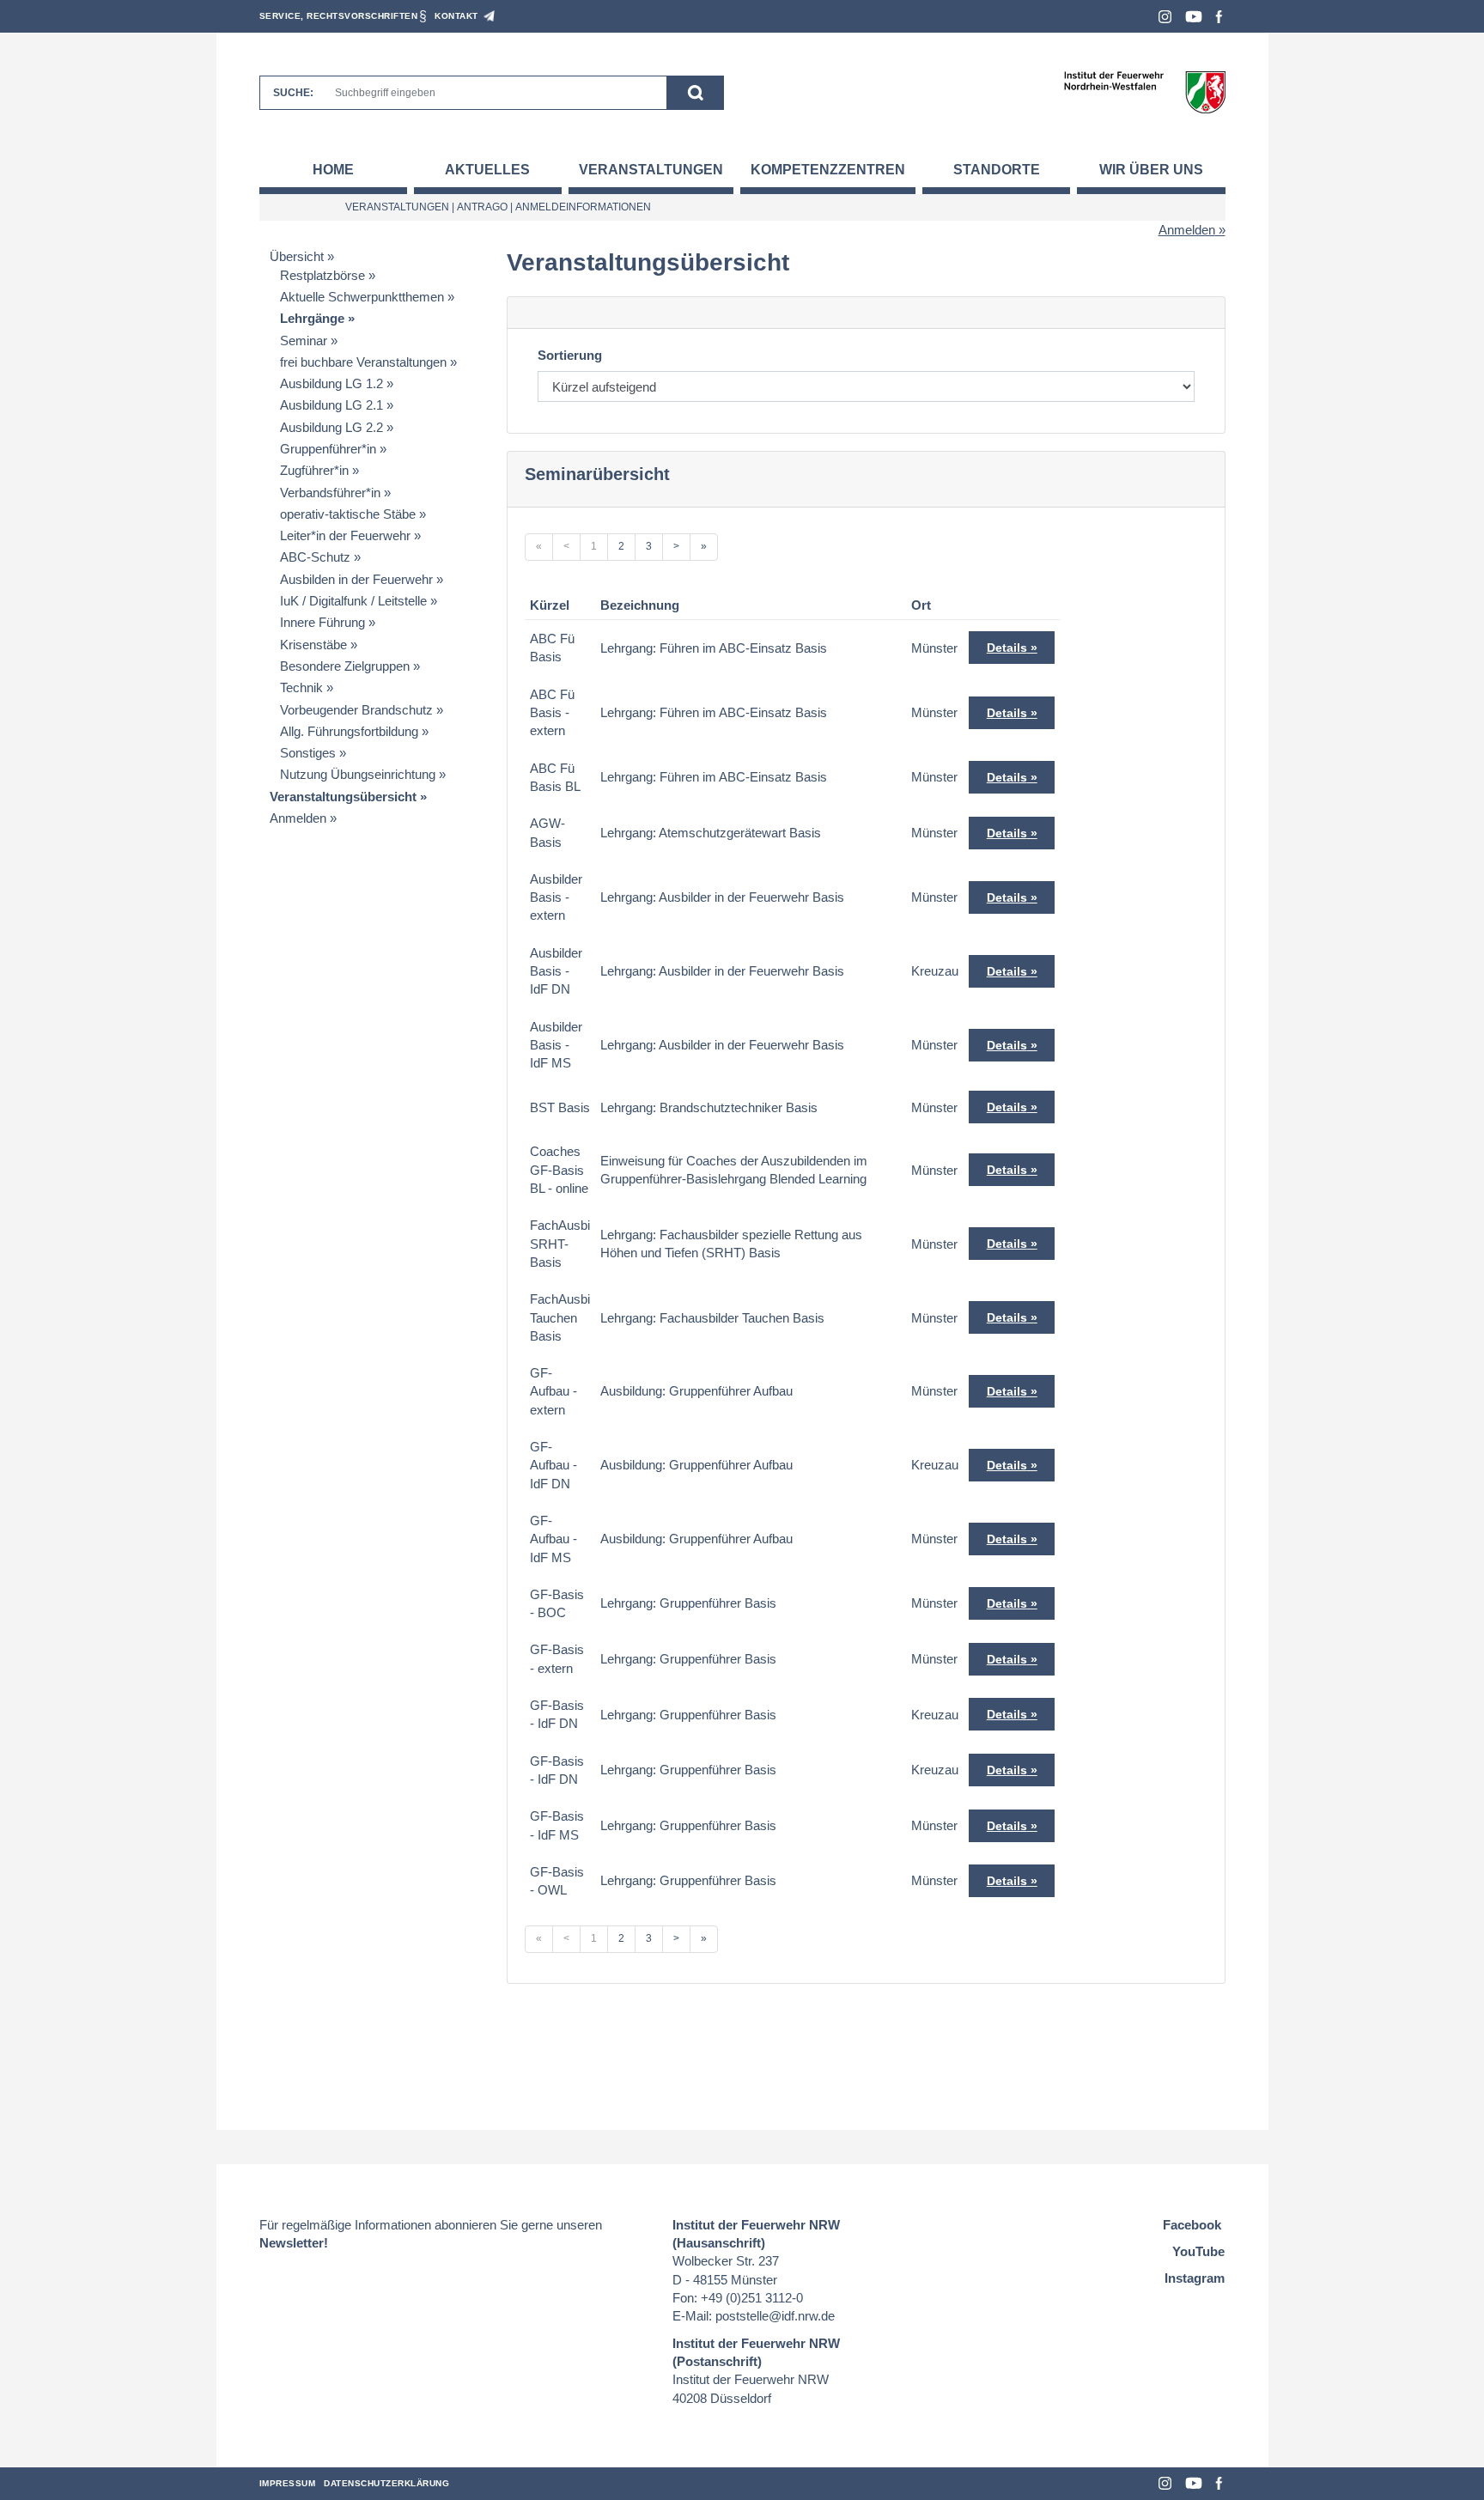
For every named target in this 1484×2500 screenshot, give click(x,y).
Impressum (288, 2483)
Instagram (1165, 17)
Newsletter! (294, 2243)
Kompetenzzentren (828, 170)
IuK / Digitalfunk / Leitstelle (353, 601)
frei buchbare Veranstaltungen (363, 362)
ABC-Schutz (315, 557)
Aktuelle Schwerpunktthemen (362, 297)
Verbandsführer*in (330, 493)
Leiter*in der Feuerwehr (345, 535)
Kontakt (456, 16)
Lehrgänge (312, 318)
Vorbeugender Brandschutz (356, 710)
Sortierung (570, 355)
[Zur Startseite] (1144, 91)
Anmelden (1187, 230)
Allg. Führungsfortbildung (349, 731)
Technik (301, 687)
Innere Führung (322, 622)
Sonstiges (308, 753)
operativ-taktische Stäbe (348, 514)
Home (333, 170)
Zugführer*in (314, 470)
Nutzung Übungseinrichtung (358, 774)
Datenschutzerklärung (386, 2483)
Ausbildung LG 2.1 (331, 405)
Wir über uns (1151, 170)
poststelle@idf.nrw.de (775, 2316)
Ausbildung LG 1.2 (331, 383)
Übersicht (297, 256)
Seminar (304, 341)
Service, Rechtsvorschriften (339, 16)
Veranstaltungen (651, 170)
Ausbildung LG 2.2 (331, 427)
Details (1007, 648)
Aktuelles (487, 170)
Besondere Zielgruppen (345, 666)
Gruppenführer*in (328, 449)
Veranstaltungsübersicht (343, 797)
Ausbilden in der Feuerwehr (356, 579)
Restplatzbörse (322, 275)
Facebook (1219, 17)
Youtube (1194, 17)
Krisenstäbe (313, 645)
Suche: (293, 93)
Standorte (997, 170)
